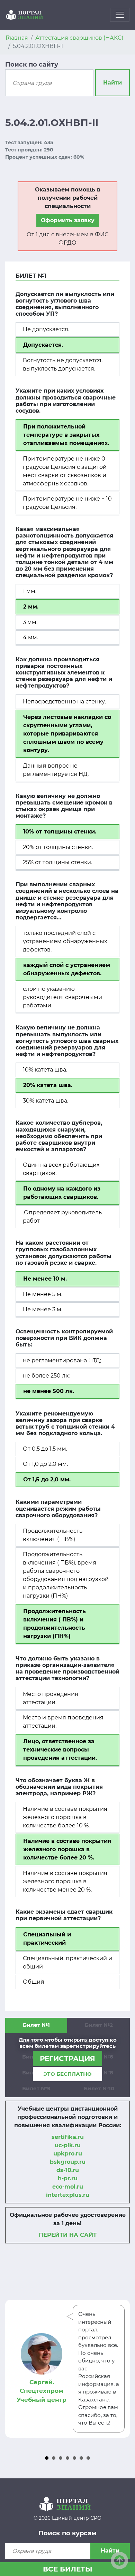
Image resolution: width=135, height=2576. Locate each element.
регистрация (67, 2059)
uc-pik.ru (68, 2145)
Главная (17, 38)
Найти (112, 83)
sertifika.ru (68, 2137)
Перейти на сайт (68, 2235)
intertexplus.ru (68, 2195)
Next (121, 2369)
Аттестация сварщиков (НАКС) (79, 38)
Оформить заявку (68, 220)
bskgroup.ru (68, 2162)
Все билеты (68, 2569)
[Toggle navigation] (120, 15)
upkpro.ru (68, 2154)
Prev (14, 2369)
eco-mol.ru (68, 2187)
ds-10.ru (68, 2170)
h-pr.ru (68, 2178)
